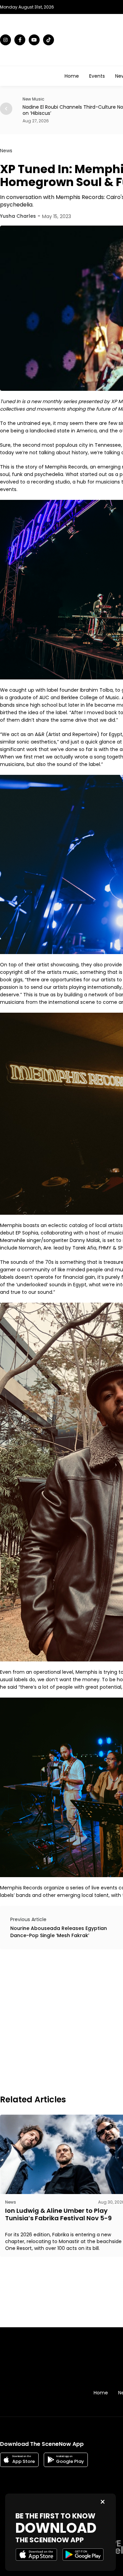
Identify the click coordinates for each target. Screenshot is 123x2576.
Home (72, 76)
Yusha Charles (18, 216)
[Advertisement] (61, 2021)
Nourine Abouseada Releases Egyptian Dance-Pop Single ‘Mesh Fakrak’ (59, 1932)
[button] (6, 109)
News (6, 151)
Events (97, 76)
